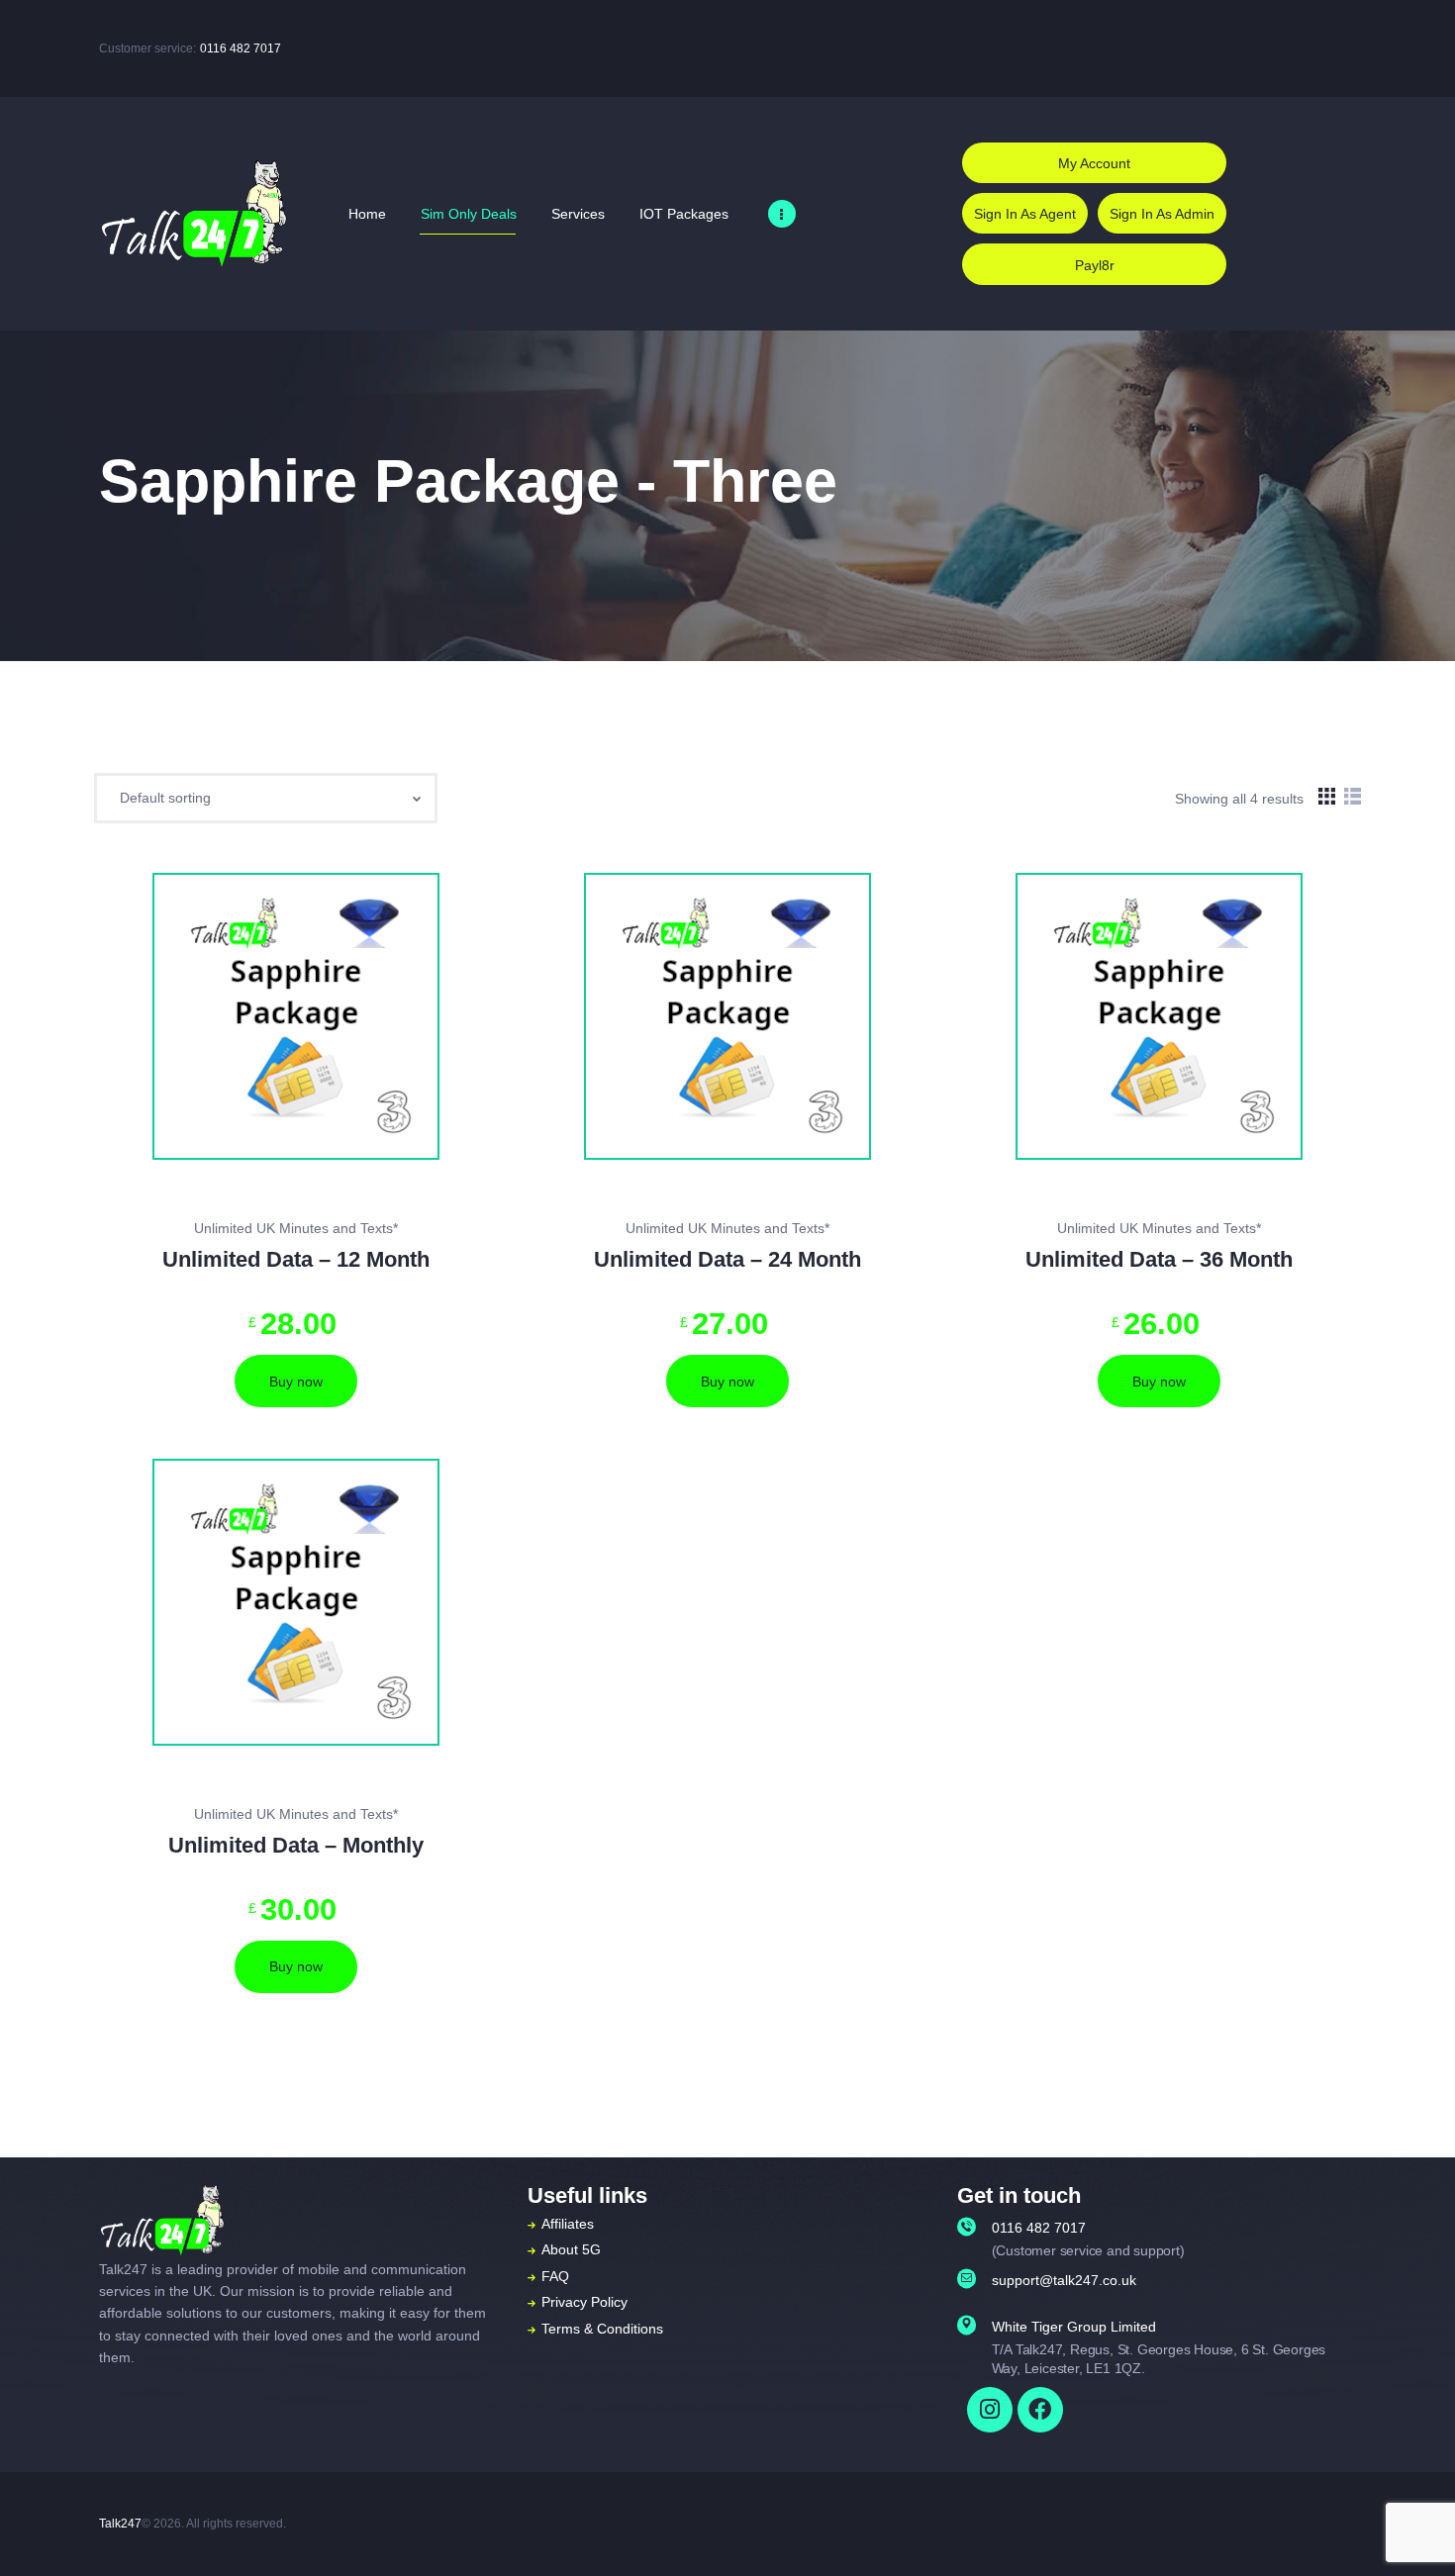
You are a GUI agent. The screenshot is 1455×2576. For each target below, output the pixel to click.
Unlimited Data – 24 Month (727, 1260)
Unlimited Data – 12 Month (296, 1260)
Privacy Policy (584, 2302)
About (560, 2249)
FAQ (555, 2276)
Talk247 (120, 2524)
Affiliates (568, 2224)
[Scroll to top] (1410, 2533)
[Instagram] (990, 2410)
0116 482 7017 (241, 48)
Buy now (296, 1382)
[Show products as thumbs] (1327, 797)
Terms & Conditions (602, 2329)
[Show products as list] (1353, 797)
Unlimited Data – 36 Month (1159, 1260)
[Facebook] (1040, 2410)
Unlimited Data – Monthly (296, 1846)
